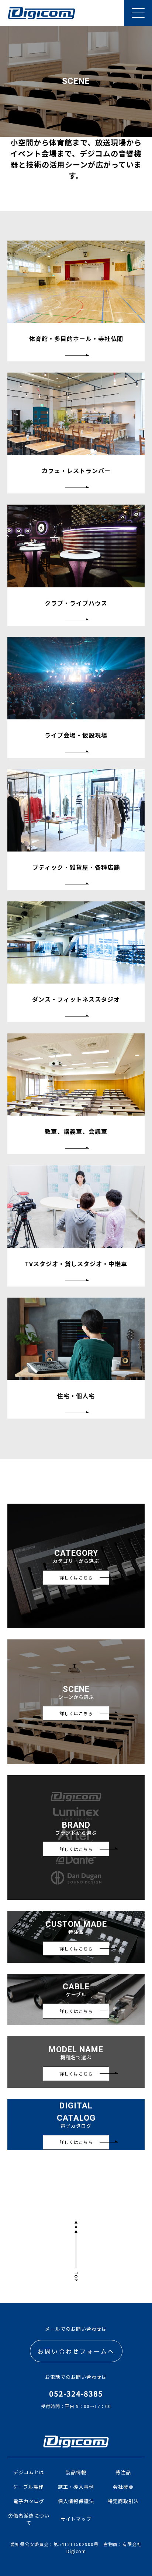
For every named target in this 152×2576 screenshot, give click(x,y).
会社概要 (123, 2487)
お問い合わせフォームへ (76, 2351)
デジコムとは (29, 2472)
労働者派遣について (29, 2519)
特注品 (123, 2472)
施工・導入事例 (76, 2487)
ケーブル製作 (29, 2487)
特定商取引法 (123, 2501)
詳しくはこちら (76, 1577)
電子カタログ (29, 2501)
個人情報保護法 (76, 2501)
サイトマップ (76, 2519)
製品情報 (76, 2472)
